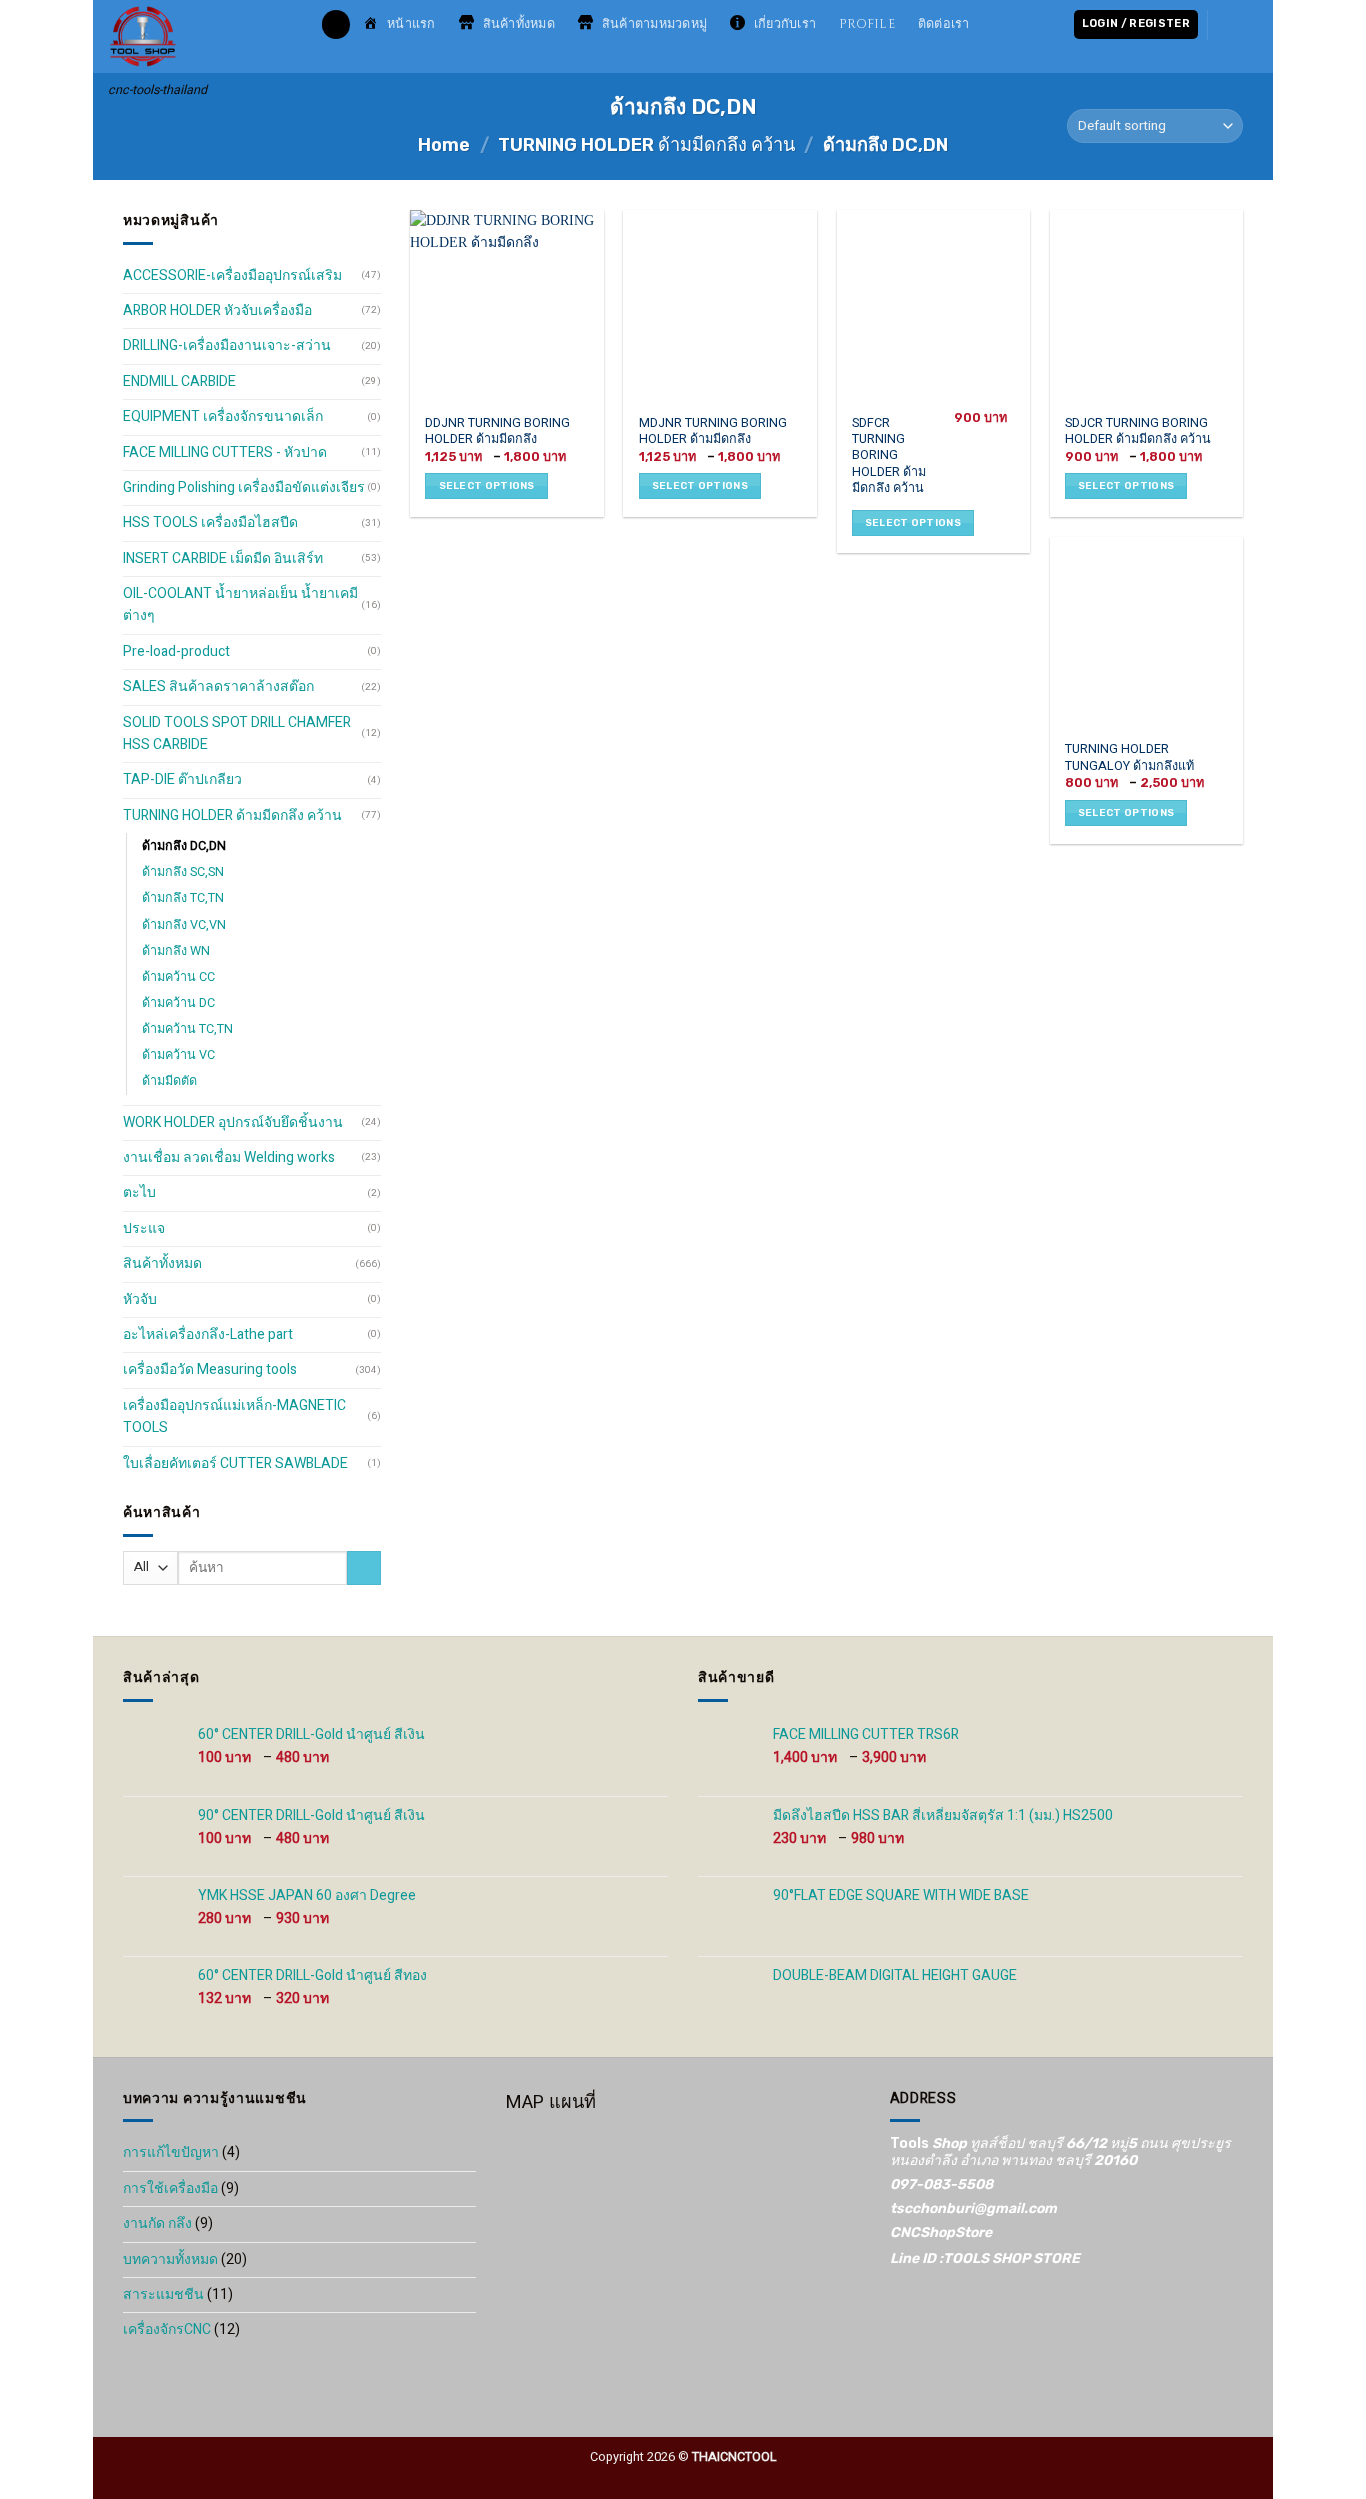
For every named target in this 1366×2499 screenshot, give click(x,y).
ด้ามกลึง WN (176, 951)
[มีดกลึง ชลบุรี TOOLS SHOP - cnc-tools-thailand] (199, 36)
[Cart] (1236, 24)
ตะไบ (139, 1192)
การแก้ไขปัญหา (171, 2152)
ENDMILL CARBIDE (179, 381)
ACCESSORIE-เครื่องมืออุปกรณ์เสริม (232, 275)
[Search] (336, 24)
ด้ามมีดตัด (169, 1081)
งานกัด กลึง (157, 2223)
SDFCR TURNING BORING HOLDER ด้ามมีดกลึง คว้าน (889, 456)
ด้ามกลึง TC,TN (183, 898)
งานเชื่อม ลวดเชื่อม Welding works (229, 1157)
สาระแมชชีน (163, 2294)
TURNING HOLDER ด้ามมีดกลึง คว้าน (646, 145)
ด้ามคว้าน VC (178, 1055)
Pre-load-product (176, 651)
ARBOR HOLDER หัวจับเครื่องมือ (217, 310)
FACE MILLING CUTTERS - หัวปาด (225, 452)
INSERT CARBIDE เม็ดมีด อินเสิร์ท (223, 558)
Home (444, 145)
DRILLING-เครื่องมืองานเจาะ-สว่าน (227, 345)
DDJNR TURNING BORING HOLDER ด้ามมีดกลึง (497, 431)
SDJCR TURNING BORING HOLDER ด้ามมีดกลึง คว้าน (1138, 431)
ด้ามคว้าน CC (178, 977)
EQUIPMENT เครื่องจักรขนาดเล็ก (223, 416)
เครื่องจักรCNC (167, 2329)
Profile (867, 24)
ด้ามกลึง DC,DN (184, 846)
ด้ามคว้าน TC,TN (187, 1029)
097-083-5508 (941, 2184)
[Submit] (364, 1568)
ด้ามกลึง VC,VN (184, 925)
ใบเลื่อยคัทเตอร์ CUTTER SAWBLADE (235, 1463)
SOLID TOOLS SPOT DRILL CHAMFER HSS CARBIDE (237, 733)
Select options (487, 486)
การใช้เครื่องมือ (170, 2188)
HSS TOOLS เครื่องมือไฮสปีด (210, 522)
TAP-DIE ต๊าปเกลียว (182, 779)
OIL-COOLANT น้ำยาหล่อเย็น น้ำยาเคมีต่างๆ (240, 604)
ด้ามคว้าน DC (178, 1003)
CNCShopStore (941, 2232)
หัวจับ (140, 1299)
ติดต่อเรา (944, 24)
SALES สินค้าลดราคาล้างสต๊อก (218, 686)
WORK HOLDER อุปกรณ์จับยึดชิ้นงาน (233, 1122)
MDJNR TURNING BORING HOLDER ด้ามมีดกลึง (713, 431)
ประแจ (144, 1228)
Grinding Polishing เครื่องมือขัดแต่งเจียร (244, 487)
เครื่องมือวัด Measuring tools (210, 1369)
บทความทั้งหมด (170, 2259)
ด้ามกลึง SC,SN (183, 872)
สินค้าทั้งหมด (162, 1263)
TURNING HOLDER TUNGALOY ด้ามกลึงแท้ (1129, 757)
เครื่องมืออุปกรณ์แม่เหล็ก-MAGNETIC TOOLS (234, 1416)
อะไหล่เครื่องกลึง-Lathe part (208, 1334)
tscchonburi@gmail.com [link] (973, 2208)
